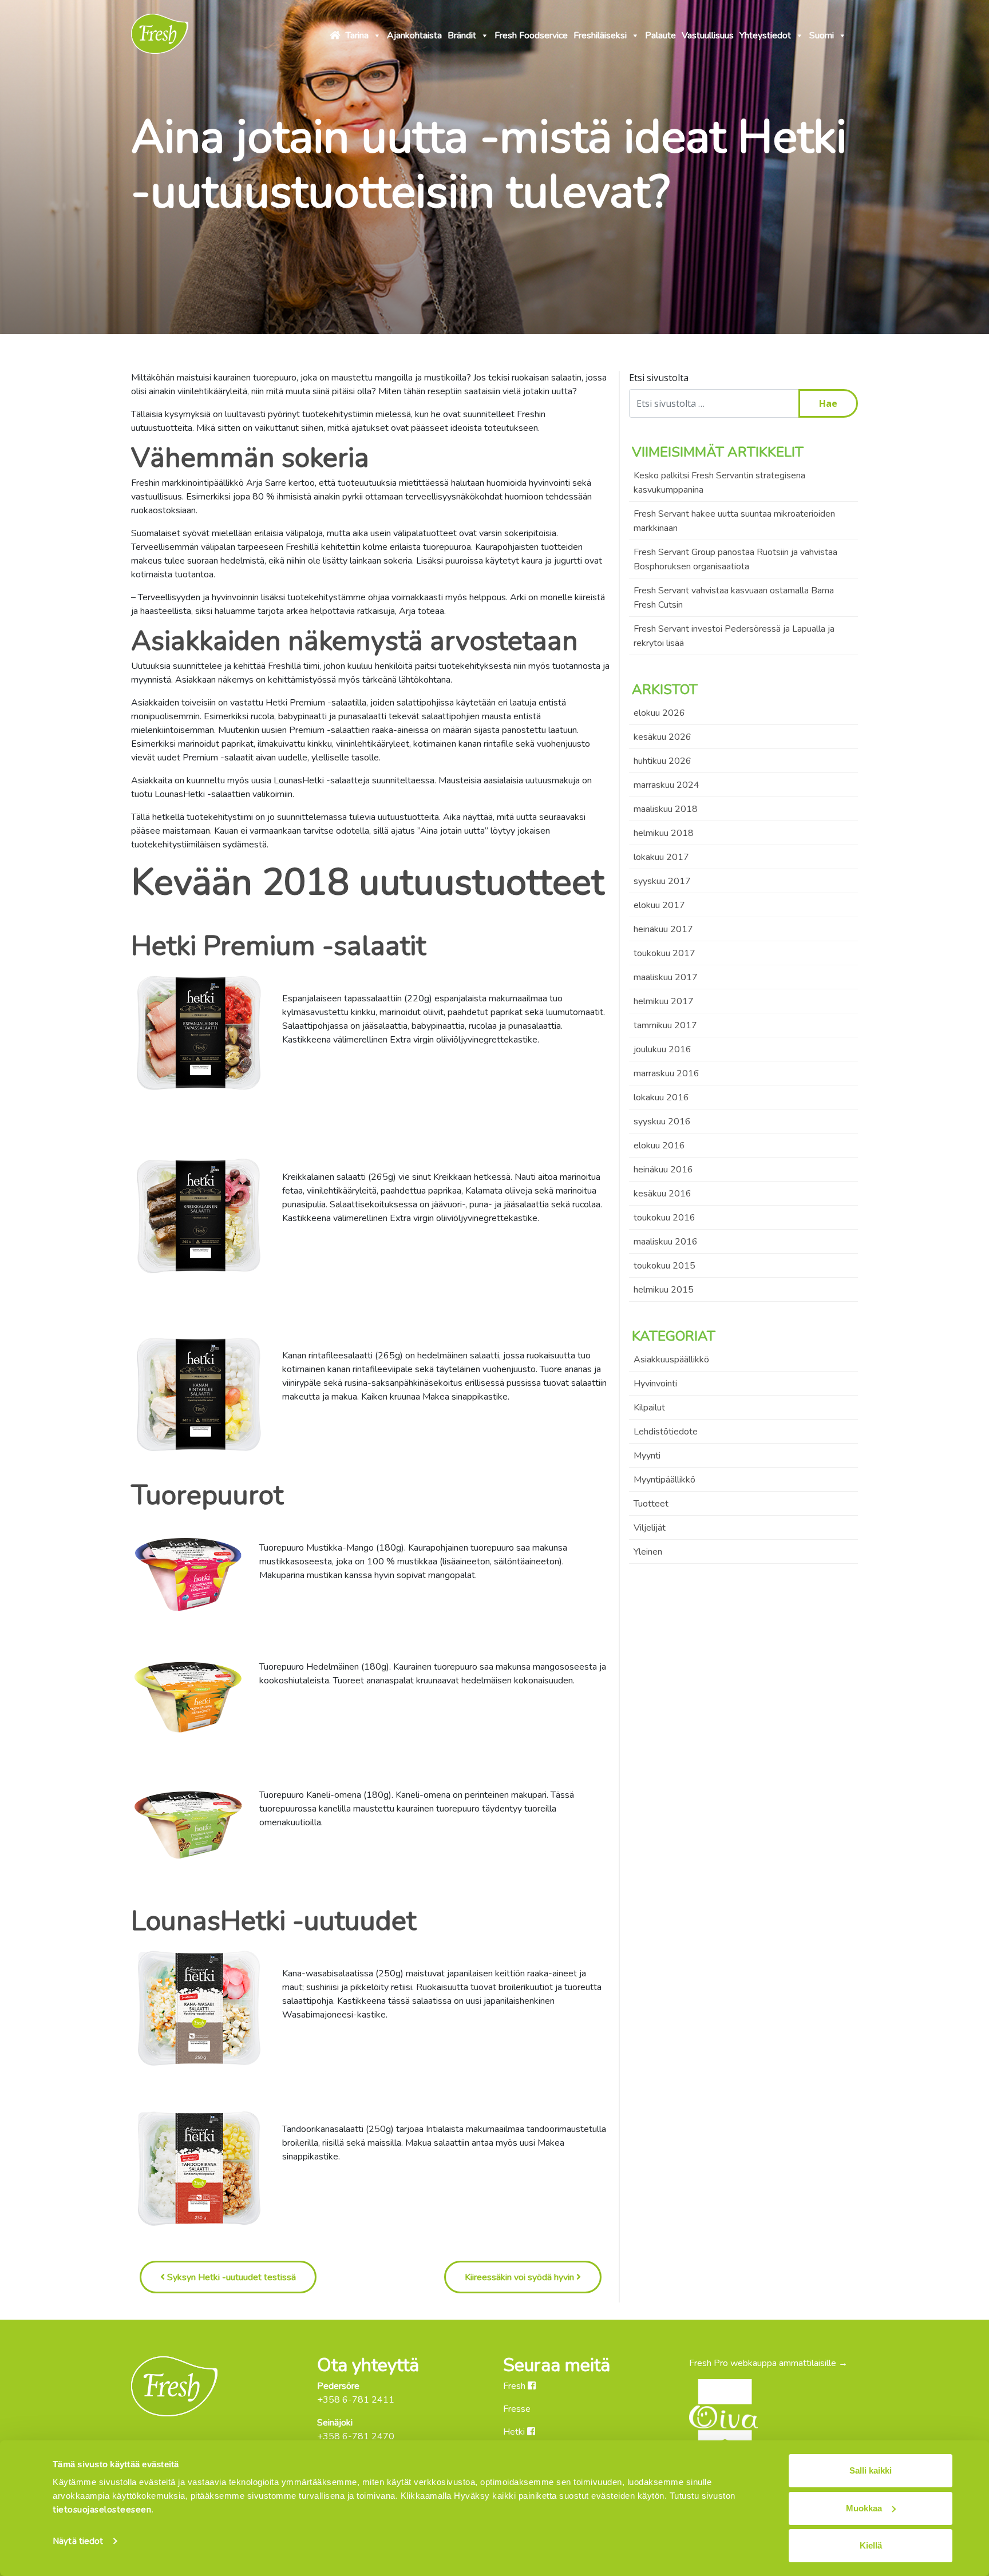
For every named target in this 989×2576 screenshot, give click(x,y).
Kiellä (871, 2545)
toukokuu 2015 (664, 1266)
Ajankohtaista (414, 35)
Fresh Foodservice (531, 35)
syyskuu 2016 (662, 1121)
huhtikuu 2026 (662, 761)
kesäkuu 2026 (662, 737)
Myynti (647, 1456)
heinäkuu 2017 (663, 929)
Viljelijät (650, 1528)
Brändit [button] (462, 35)
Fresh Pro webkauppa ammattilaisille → (768, 2363)
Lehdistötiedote (666, 1432)
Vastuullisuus (708, 35)
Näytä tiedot (78, 2541)
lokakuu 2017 (661, 857)
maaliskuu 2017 (666, 977)
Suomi (822, 35)
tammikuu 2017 (665, 1025)
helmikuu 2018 (664, 833)
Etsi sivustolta (659, 378)
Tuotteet (651, 1504)
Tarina (357, 35)
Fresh (515, 2386)
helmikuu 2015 (664, 1290)
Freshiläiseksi (600, 35)
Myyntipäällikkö (664, 1480)
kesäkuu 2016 (662, 1194)
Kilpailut (649, 1408)
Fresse (517, 2409)
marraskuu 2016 (666, 1073)
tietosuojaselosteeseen (102, 2510)
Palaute (660, 35)
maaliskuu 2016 (666, 1242)
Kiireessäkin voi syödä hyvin (521, 2277)
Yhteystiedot (765, 35)
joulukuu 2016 (662, 1049)
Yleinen (648, 1552)
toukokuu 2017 (664, 953)
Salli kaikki (871, 2470)
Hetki (515, 2432)
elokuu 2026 (659, 713)
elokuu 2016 (659, 1146)
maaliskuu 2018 (666, 809)
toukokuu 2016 (664, 1218)
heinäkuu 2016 (663, 1170)
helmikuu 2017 (664, 1001)
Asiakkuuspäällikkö (671, 1360)
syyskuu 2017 (662, 881)
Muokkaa (864, 2508)
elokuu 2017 (659, 905)
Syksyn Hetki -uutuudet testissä (230, 2277)
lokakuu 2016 (661, 1097)
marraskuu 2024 (666, 785)
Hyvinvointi (655, 1384)
